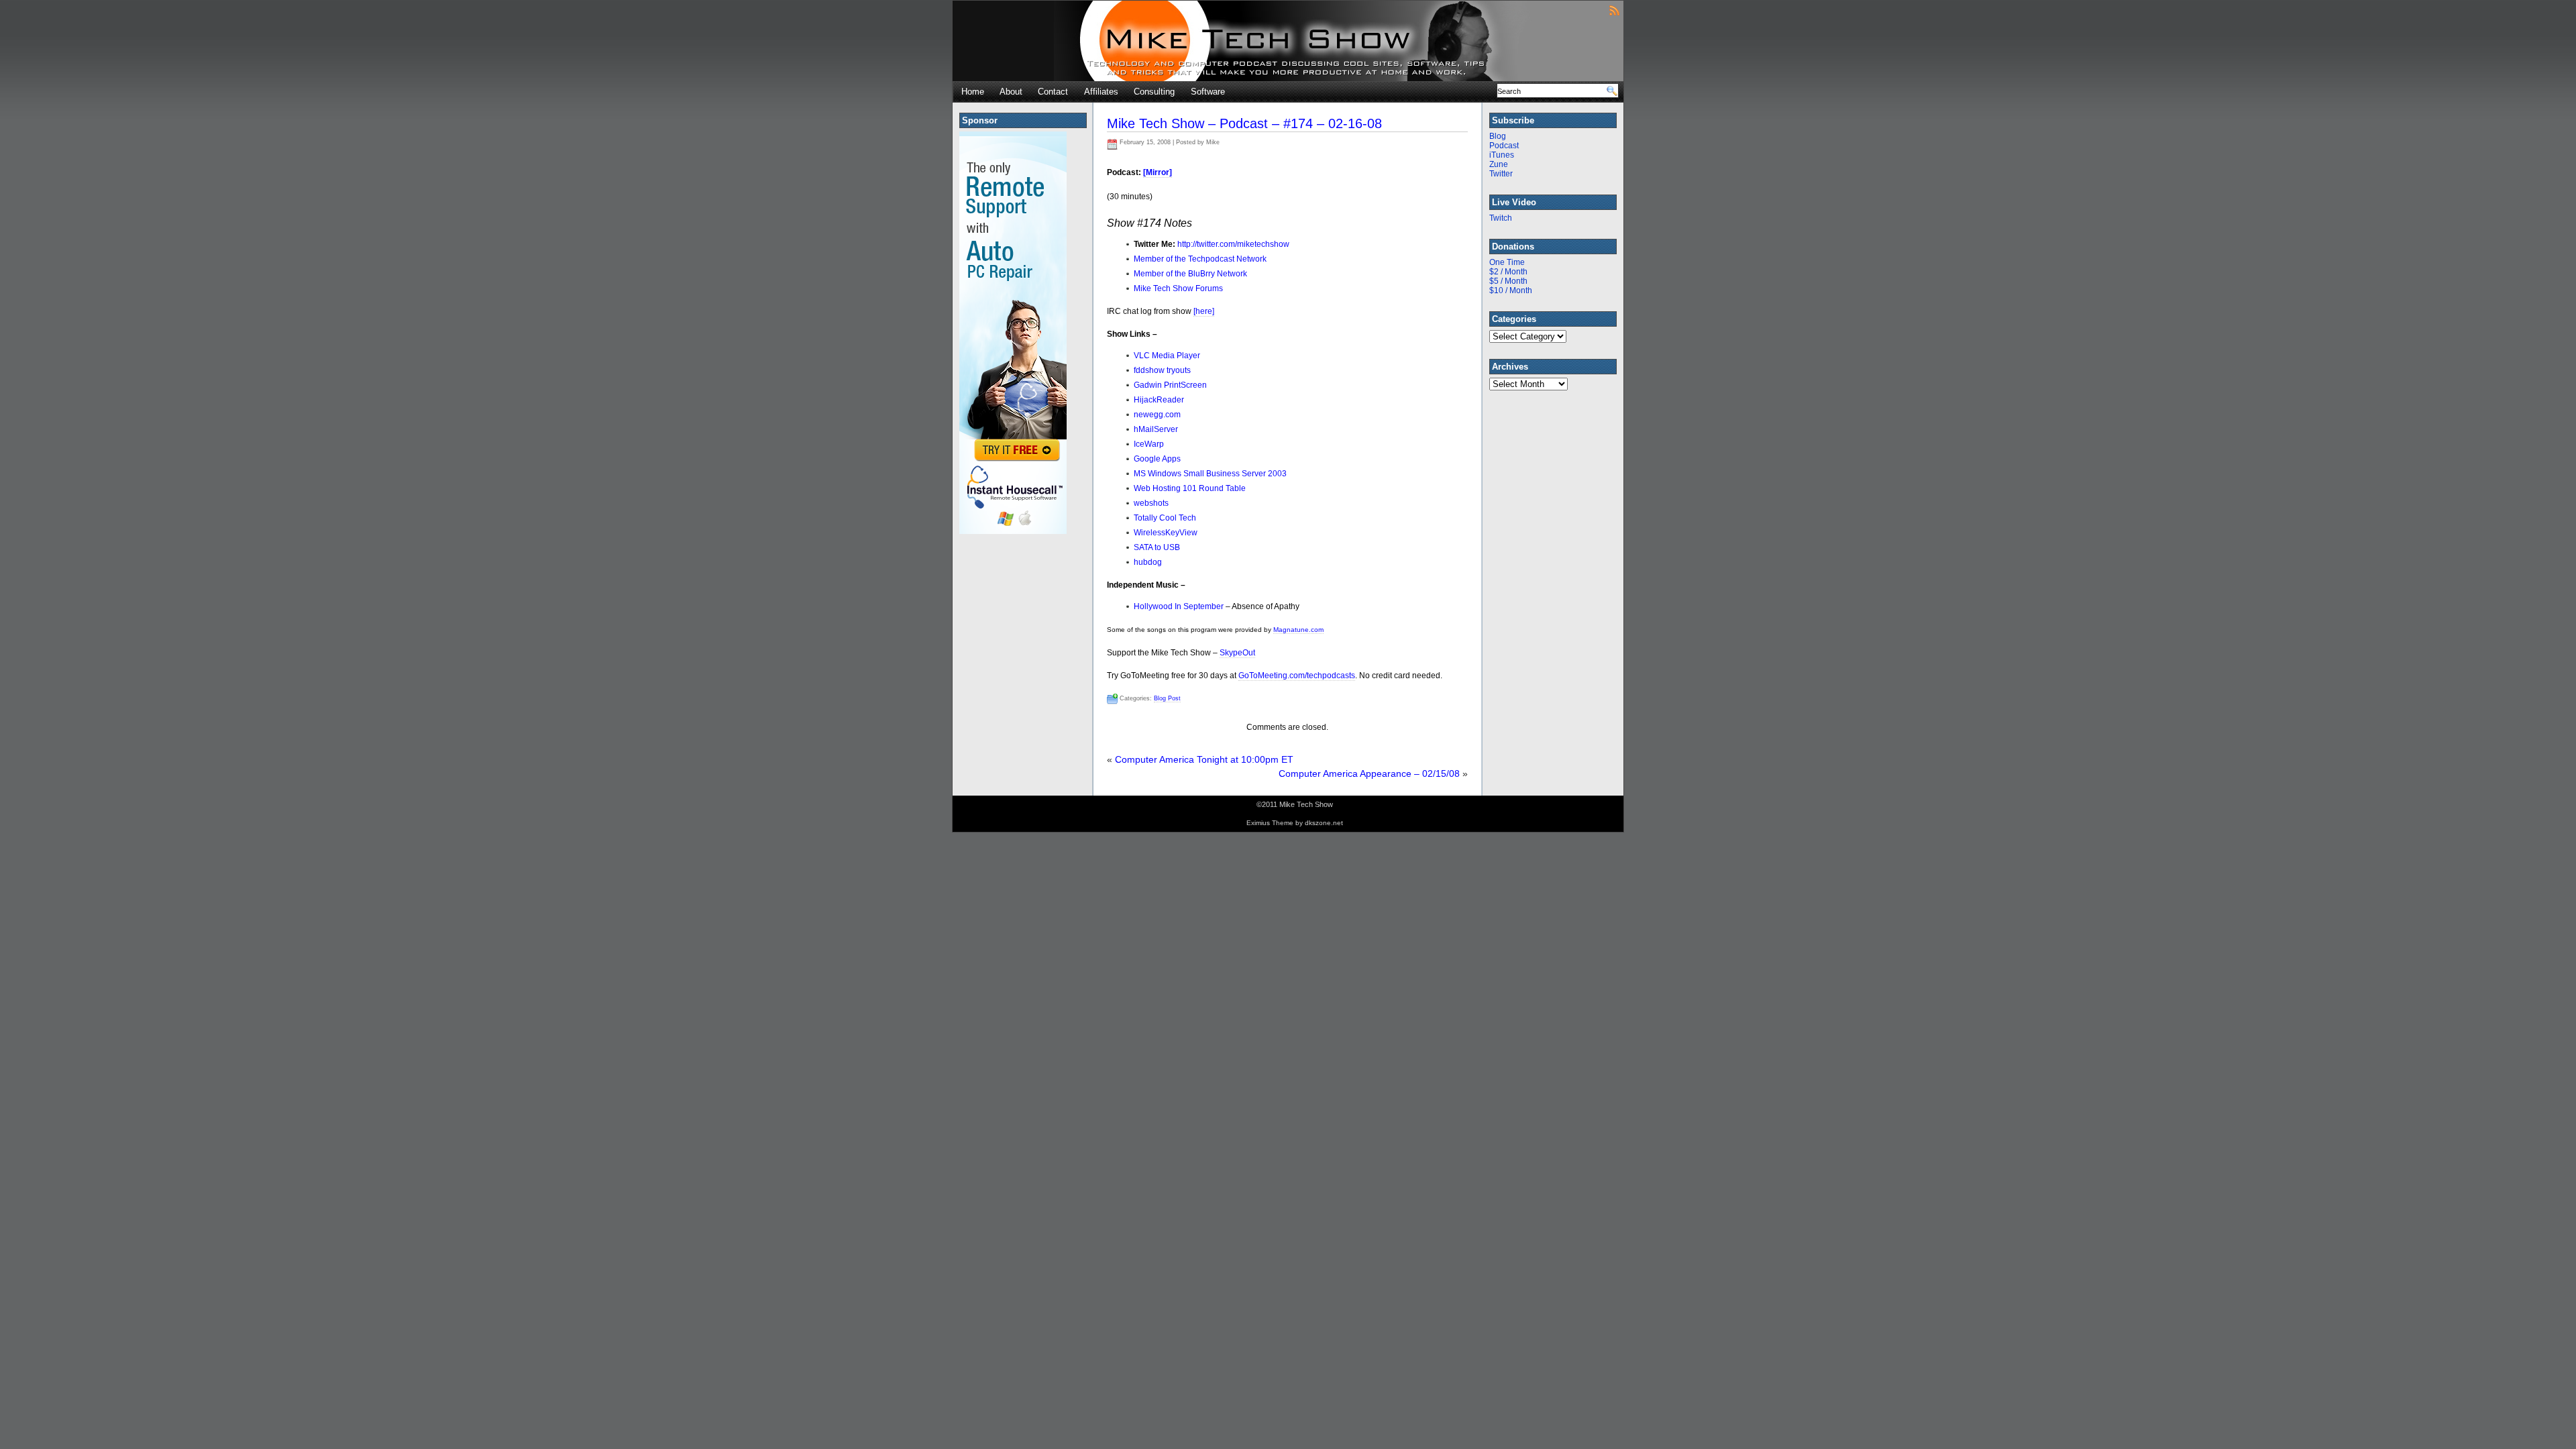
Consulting (1154, 92)
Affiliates (1101, 92)
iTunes (1502, 155)
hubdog (1148, 562)
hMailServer (1156, 429)
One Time (1507, 262)
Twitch (1501, 218)
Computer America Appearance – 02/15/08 (1369, 773)
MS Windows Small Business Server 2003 (1210, 474)
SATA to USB (1157, 547)
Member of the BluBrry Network (1190, 274)
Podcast (1504, 146)
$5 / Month (1508, 281)
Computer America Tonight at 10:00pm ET (1204, 759)
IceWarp (1149, 444)
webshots (1151, 503)
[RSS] (1614, 10)
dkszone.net (1324, 823)
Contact (1053, 92)
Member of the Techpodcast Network (1200, 259)
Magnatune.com (1298, 630)
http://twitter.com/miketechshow (1233, 244)
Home (973, 92)
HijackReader (1159, 400)
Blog (1498, 136)
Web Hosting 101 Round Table (1190, 488)
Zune (1499, 164)
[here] (1204, 311)
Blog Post (1167, 698)
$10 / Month (1511, 290)
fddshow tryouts (1162, 370)
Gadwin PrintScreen (1170, 385)
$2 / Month (1508, 272)
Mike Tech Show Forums (1178, 288)
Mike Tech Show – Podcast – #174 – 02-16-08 (1244, 123)
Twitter (1501, 174)
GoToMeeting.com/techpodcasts (1297, 676)
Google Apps (1157, 459)
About (1011, 92)
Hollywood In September (1179, 606)
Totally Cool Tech (1165, 518)
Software (1208, 92)
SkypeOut (1237, 653)
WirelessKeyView (1166, 533)
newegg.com (1157, 415)
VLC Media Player (1167, 356)
